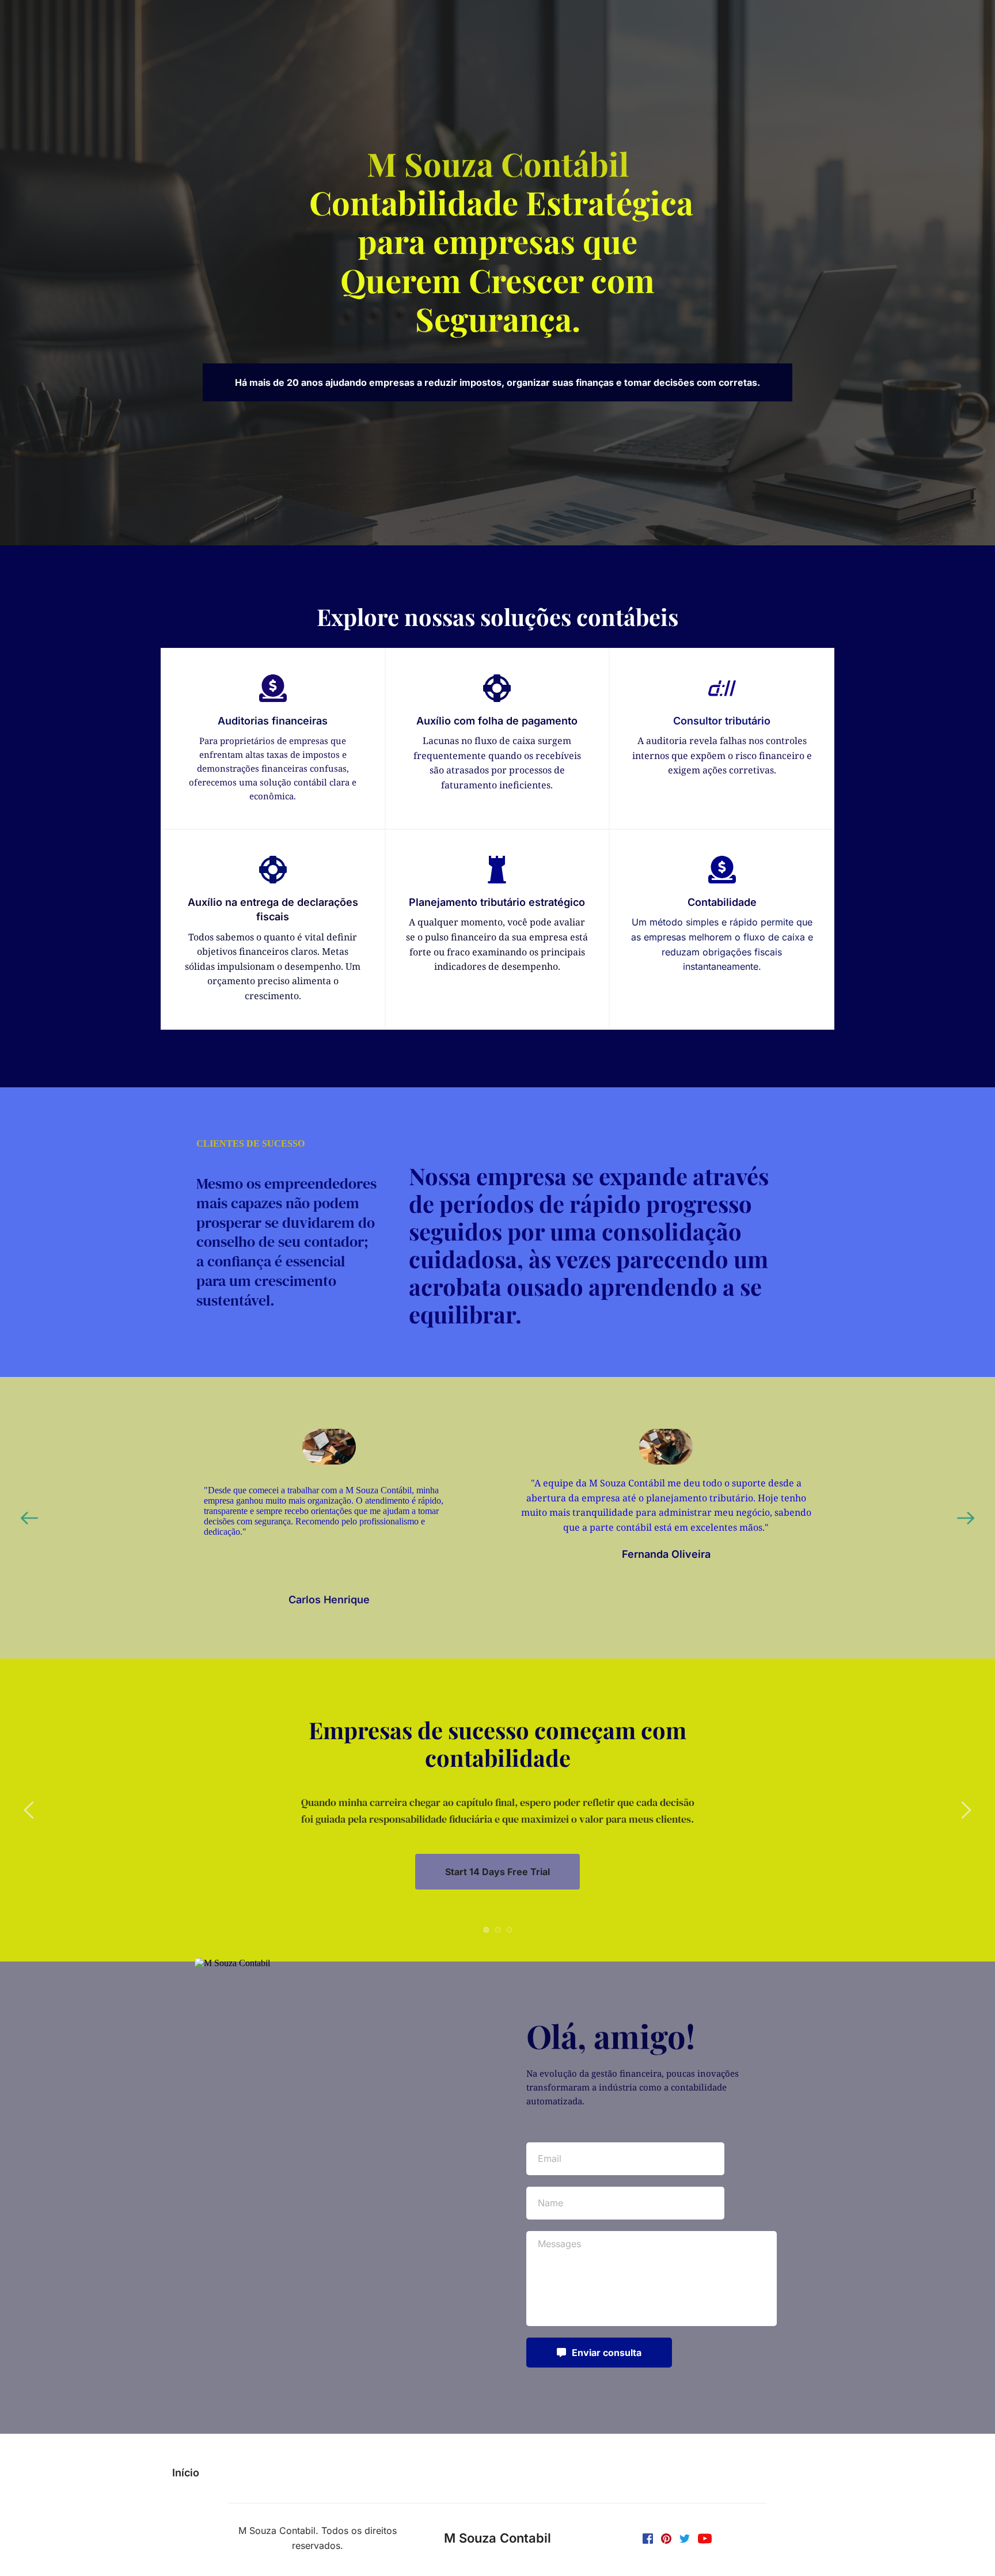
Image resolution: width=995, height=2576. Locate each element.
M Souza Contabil (498, 2538)
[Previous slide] (29, 1518)
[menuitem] (186, 2473)
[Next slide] (966, 1518)
